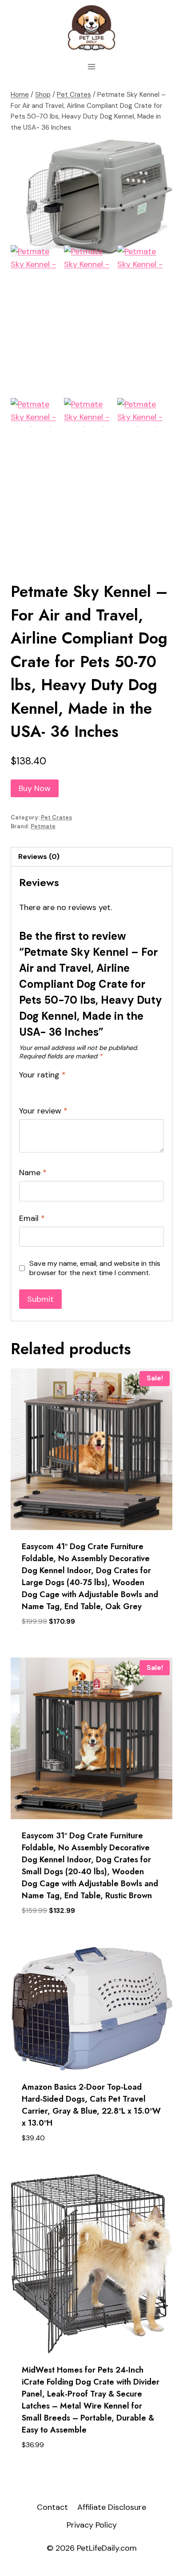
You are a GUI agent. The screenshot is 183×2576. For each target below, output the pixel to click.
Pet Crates (56, 818)
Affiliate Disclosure (112, 2507)
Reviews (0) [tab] (39, 857)
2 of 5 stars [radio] (33, 1087)
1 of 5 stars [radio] (23, 1087)
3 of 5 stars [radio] (44, 1087)
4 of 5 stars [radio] (54, 1087)
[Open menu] (92, 66)
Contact (52, 2507)
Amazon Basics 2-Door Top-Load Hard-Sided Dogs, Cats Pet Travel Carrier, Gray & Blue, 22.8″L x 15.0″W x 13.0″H (91, 2105)
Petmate (43, 827)
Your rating (42, 1075)
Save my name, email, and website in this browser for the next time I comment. (95, 1268)
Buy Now (35, 788)
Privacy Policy (92, 2525)
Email (32, 1218)
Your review (43, 1111)
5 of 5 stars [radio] (64, 1087)
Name (33, 1173)
